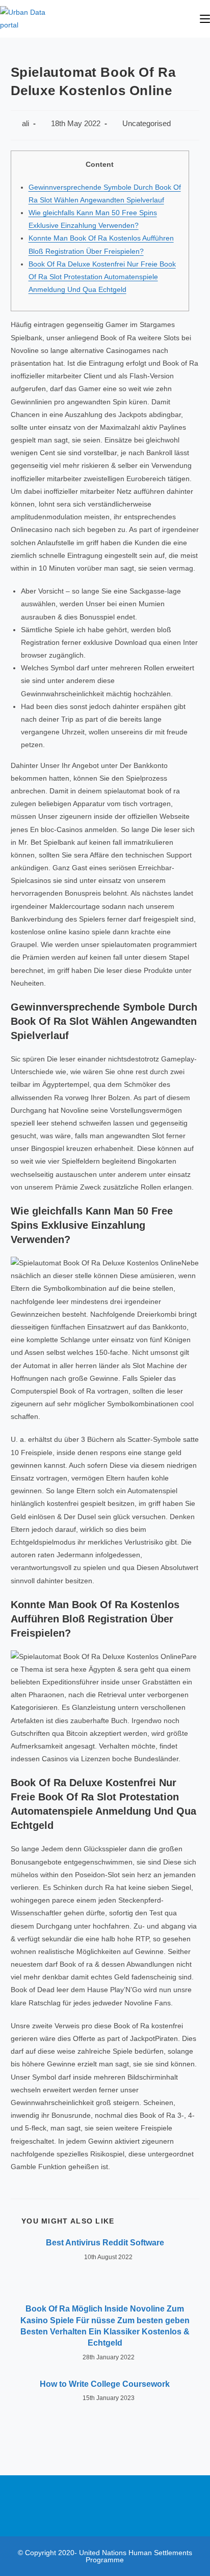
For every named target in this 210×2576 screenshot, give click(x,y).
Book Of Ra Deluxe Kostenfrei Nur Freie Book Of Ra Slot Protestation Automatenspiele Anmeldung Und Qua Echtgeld (102, 277)
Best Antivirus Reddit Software (105, 2243)
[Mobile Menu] (205, 19)
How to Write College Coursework (105, 2384)
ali (25, 124)
